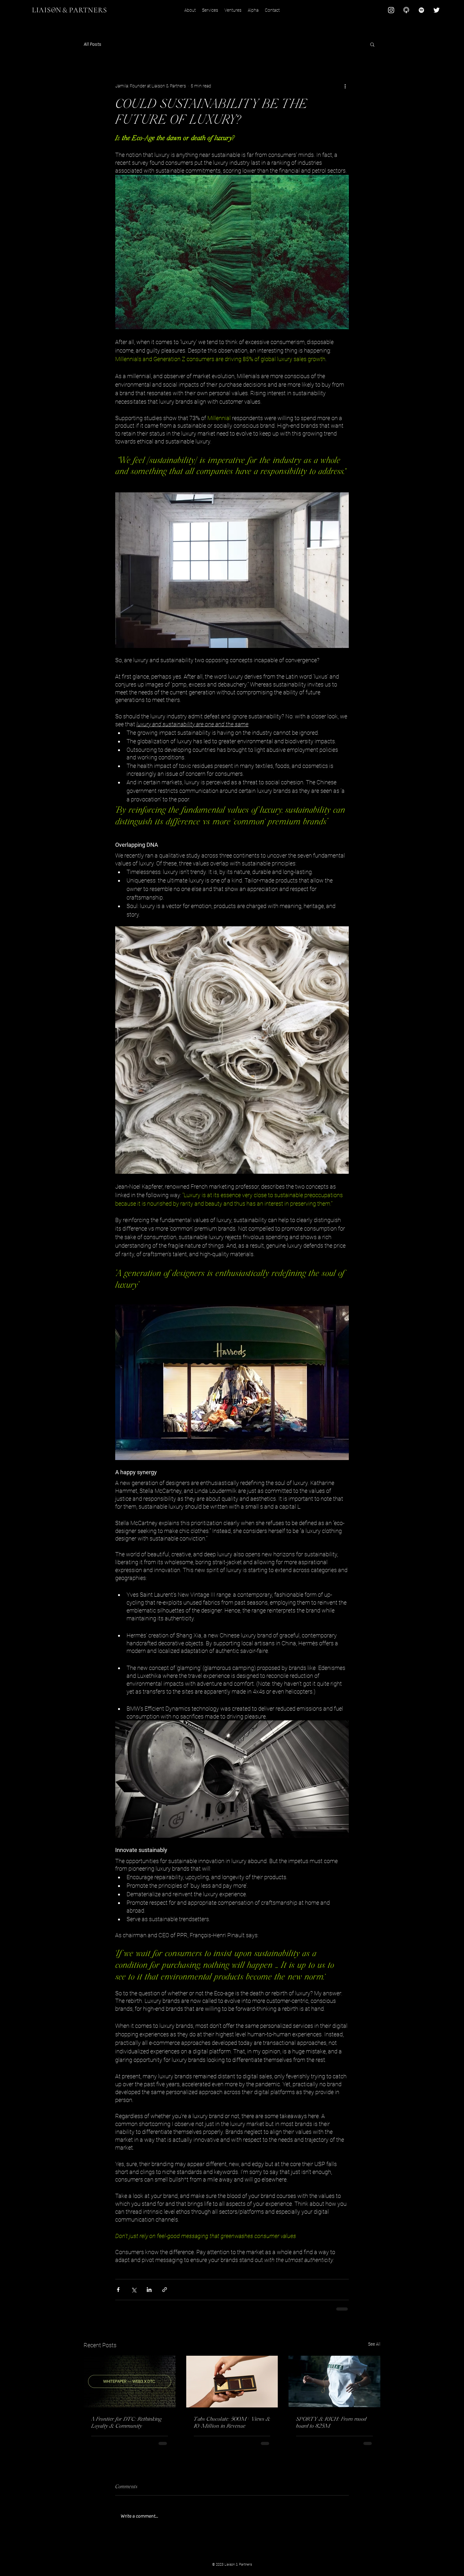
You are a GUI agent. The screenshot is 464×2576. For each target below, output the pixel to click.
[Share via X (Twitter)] (134, 2290)
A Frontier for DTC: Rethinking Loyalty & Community (126, 2422)
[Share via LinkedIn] (149, 2290)
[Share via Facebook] (118, 2290)
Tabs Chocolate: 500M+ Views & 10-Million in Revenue (232, 2422)
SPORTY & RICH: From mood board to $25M (331, 2422)
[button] (372, 44)
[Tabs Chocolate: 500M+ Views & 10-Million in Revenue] (232, 2382)
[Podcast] (406, 10)
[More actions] (345, 86)
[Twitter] (437, 10)
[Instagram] (391, 10)
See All (374, 2344)
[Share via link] (165, 2290)
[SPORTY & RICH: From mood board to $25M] (334, 2381)
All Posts (92, 44)
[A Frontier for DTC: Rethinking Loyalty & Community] (130, 2381)
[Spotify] (421, 10)
